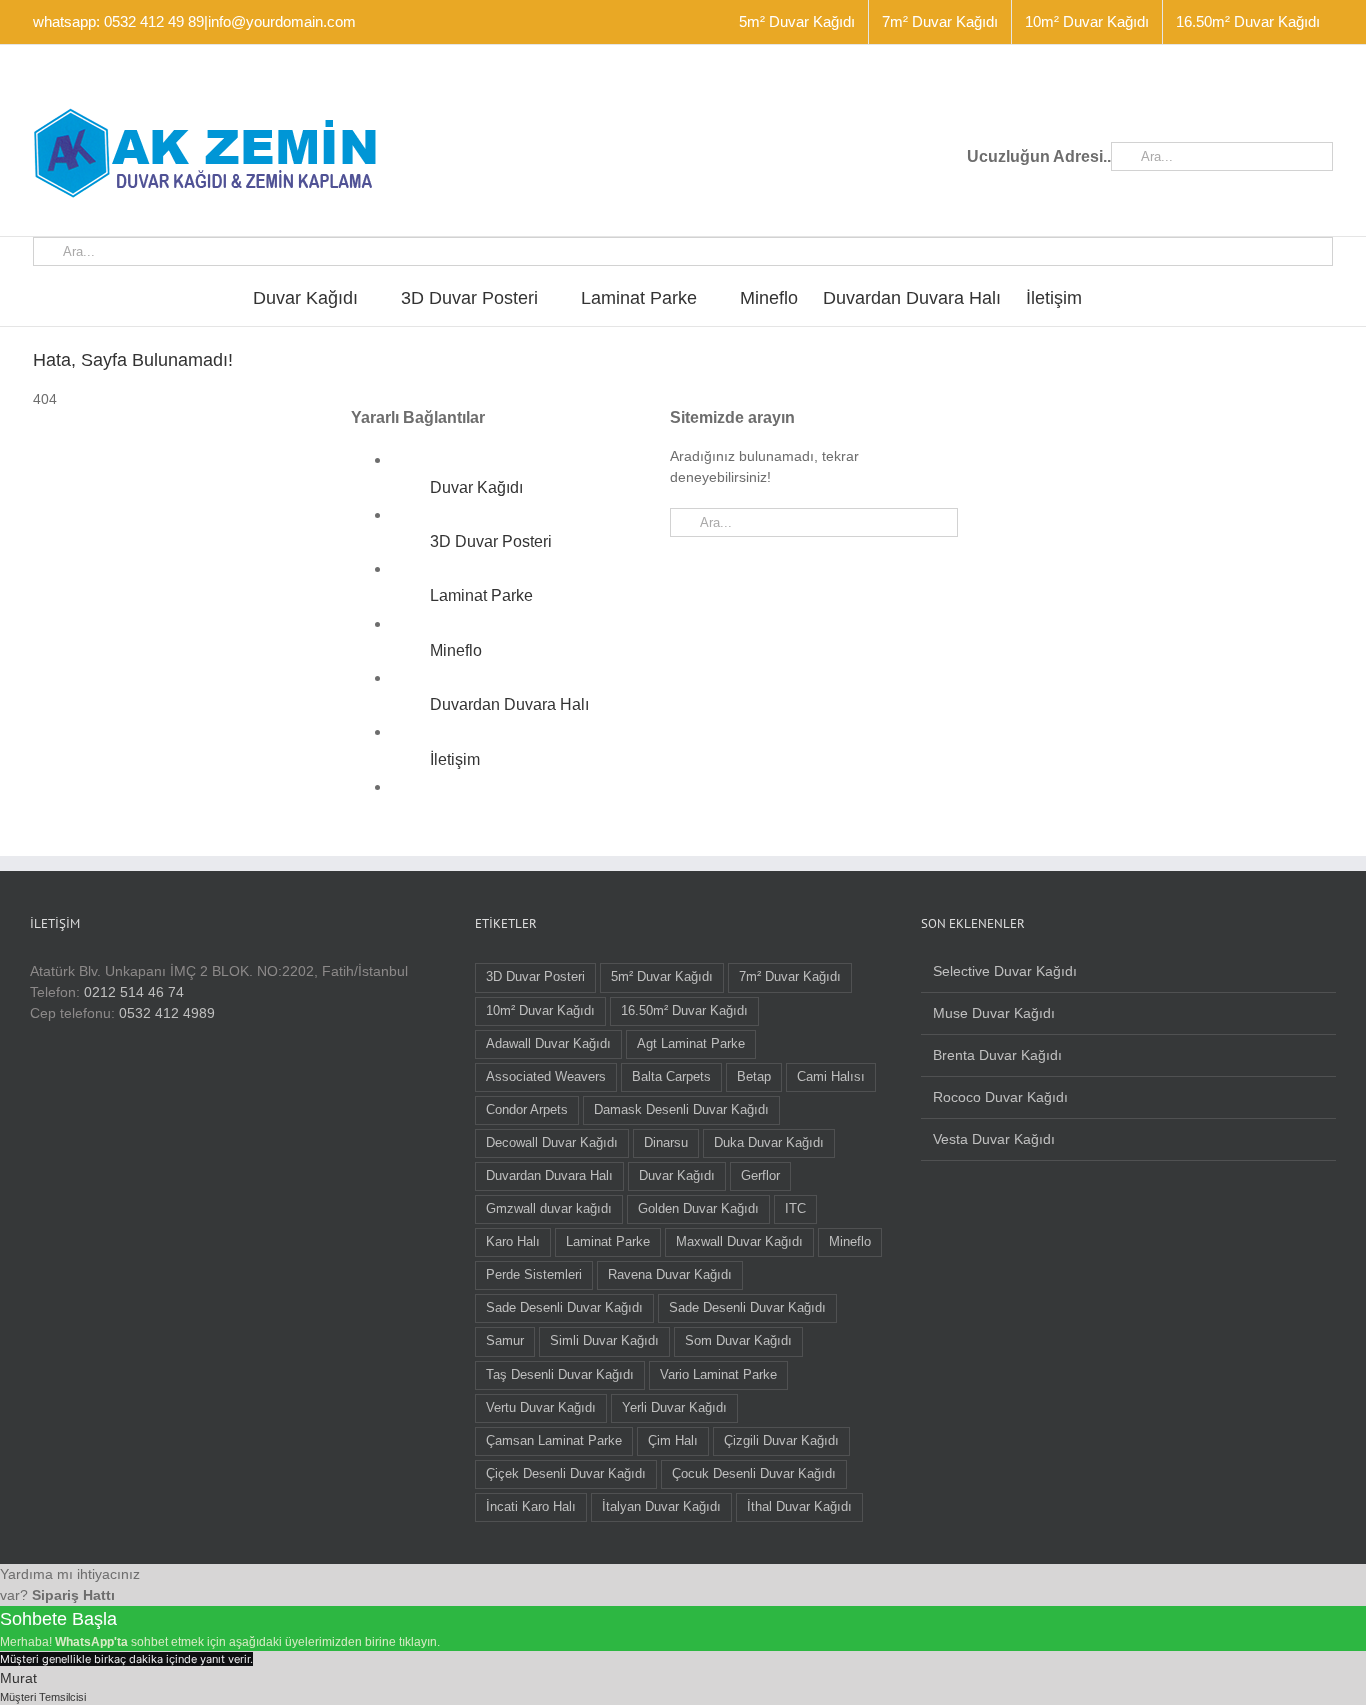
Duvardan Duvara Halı (509, 704)
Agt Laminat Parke (691, 1044)
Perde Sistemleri (534, 1275)
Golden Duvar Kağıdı (698, 1209)
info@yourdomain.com (282, 21)
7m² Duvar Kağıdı (790, 977)
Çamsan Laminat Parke (554, 1441)
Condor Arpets (527, 1110)
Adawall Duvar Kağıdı (548, 1044)
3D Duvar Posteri (491, 541)
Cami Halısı (831, 1077)
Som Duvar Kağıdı (738, 1341)
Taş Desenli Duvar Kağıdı (560, 1375)
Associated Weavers (546, 1077)
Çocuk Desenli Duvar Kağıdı (754, 1474)
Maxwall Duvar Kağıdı (739, 1242)
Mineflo (456, 650)
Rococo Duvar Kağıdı (1000, 1097)
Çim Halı (673, 1441)
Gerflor (760, 1176)
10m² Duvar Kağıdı (540, 1011)
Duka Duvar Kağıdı (769, 1143)
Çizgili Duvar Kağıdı (781, 1441)
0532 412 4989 (167, 1013)
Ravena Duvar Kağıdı (670, 1275)
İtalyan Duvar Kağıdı (661, 1507)
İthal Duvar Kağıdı (799, 1507)
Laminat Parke (481, 595)
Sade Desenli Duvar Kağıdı (564, 1308)
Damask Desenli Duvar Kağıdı (681, 1110)
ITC (795, 1209)
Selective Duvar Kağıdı (1005, 971)
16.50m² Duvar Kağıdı (684, 1011)
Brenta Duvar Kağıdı (997, 1055)
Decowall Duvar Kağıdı (552, 1143)
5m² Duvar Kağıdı (662, 977)
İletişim (455, 759)
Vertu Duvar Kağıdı (541, 1408)
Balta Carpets (671, 1077)
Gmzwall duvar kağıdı (549, 1209)
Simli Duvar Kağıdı (604, 1341)
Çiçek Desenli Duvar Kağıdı (566, 1474)
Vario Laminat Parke (718, 1375)
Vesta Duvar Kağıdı (994, 1139)
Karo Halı (513, 1242)
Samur (505, 1341)
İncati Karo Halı (531, 1507)
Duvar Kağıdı (476, 487)
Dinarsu (666, 1143)
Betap (754, 1077)
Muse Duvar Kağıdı (994, 1013)
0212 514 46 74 (134, 992)
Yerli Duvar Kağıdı (674, 1408)
